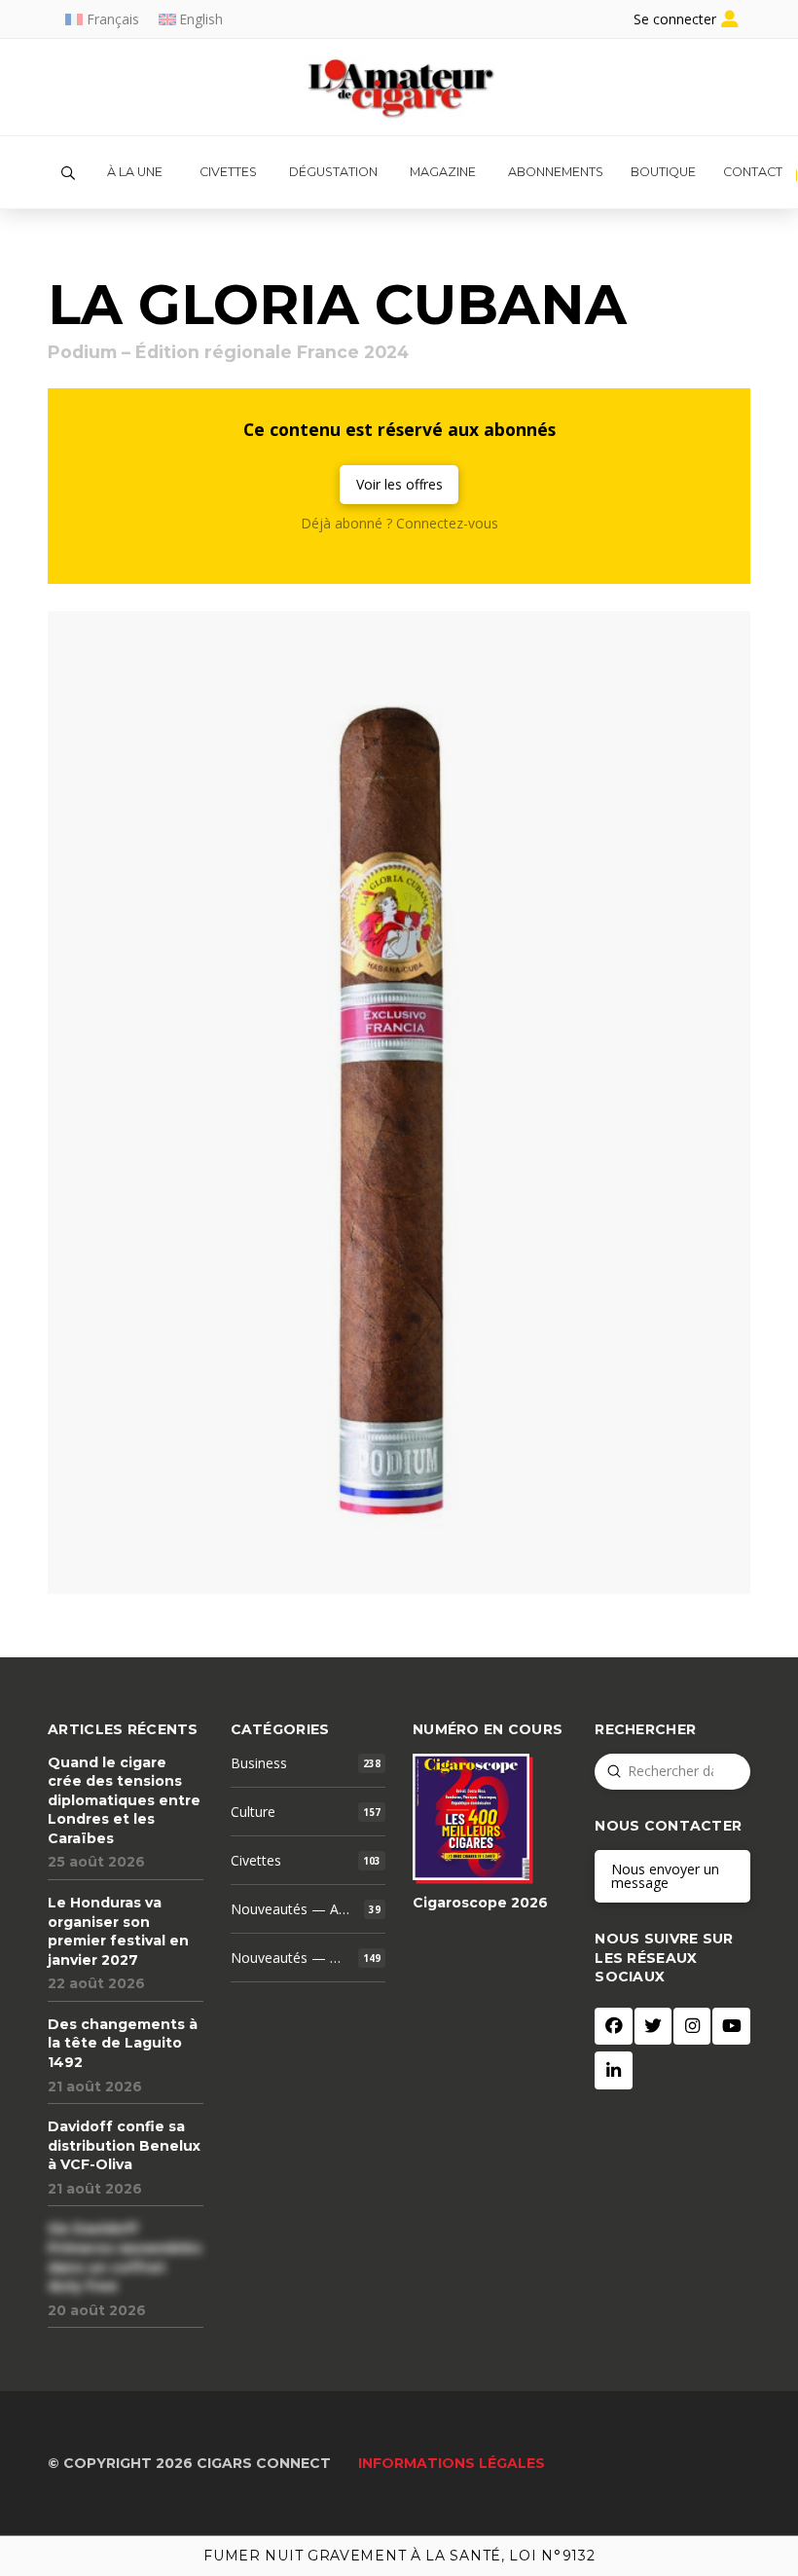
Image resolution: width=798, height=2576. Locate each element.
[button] (68, 173)
